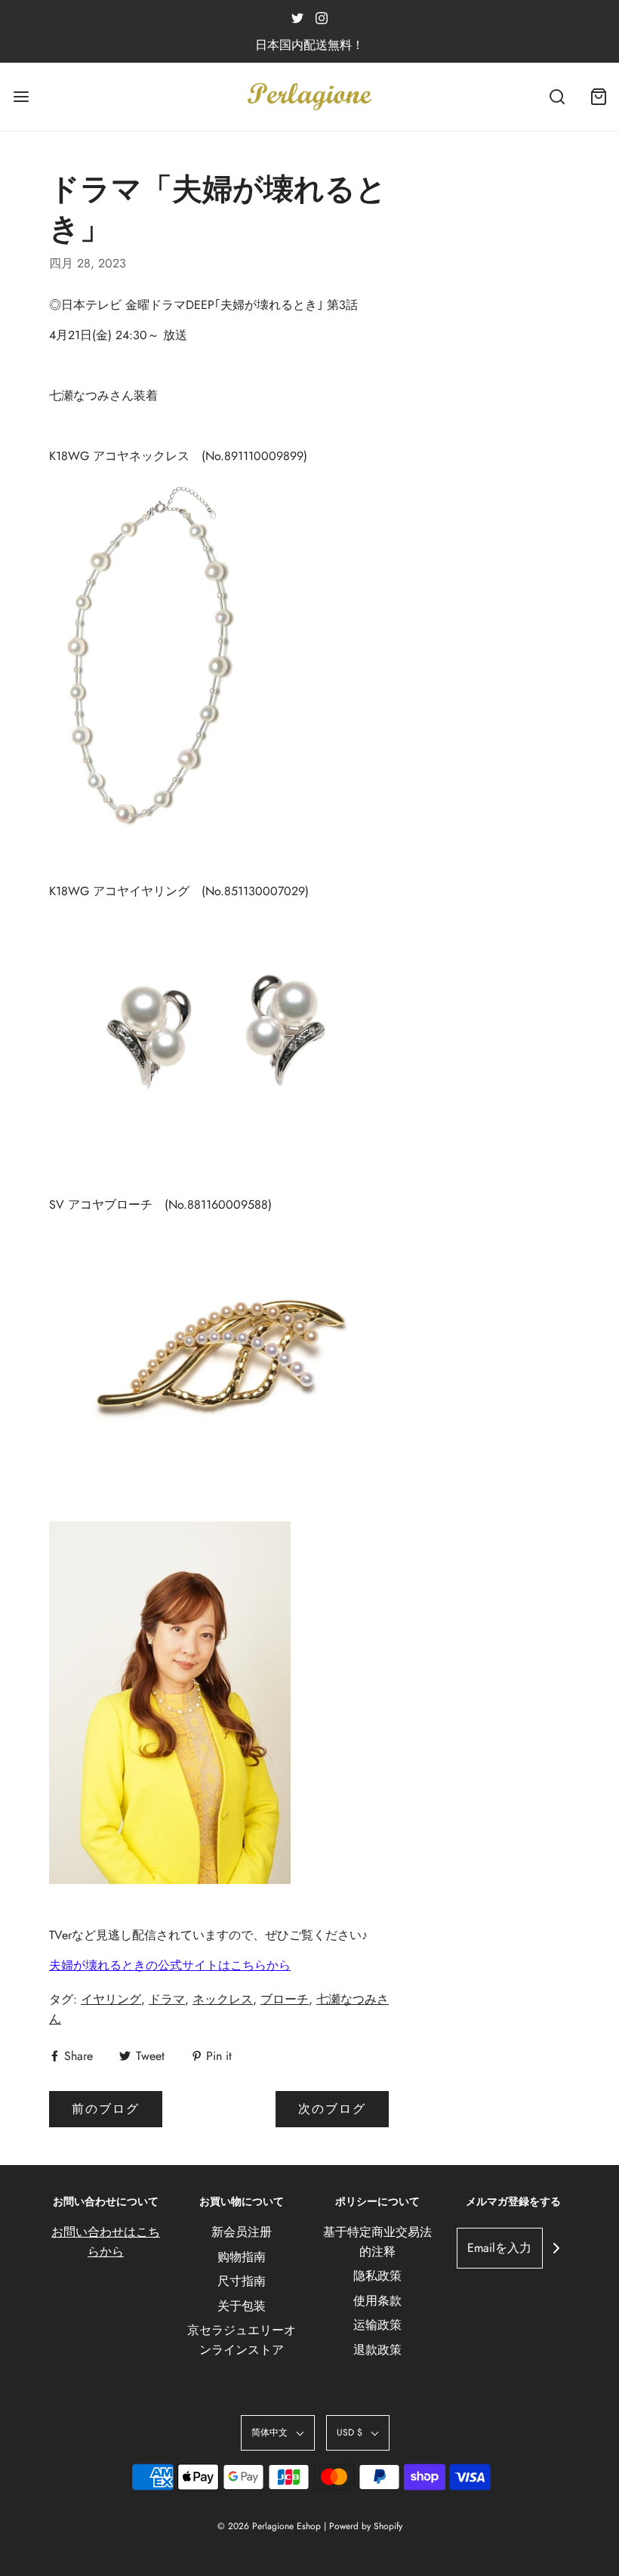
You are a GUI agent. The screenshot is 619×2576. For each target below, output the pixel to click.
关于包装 (242, 2306)
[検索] (557, 97)
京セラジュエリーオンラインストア (242, 2340)
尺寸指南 (242, 2281)
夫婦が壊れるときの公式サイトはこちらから (170, 1965)
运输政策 (377, 2325)
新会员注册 (242, 2232)
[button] (278, 2433)
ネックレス (223, 1999)
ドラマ (167, 1999)
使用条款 (377, 2301)
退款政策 (377, 2350)
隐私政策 (377, 2276)
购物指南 (242, 2257)
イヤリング (111, 1999)
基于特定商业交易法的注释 (377, 2242)
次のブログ (332, 2109)
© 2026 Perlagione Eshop (269, 2526)
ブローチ (285, 1999)
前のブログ (106, 2109)
